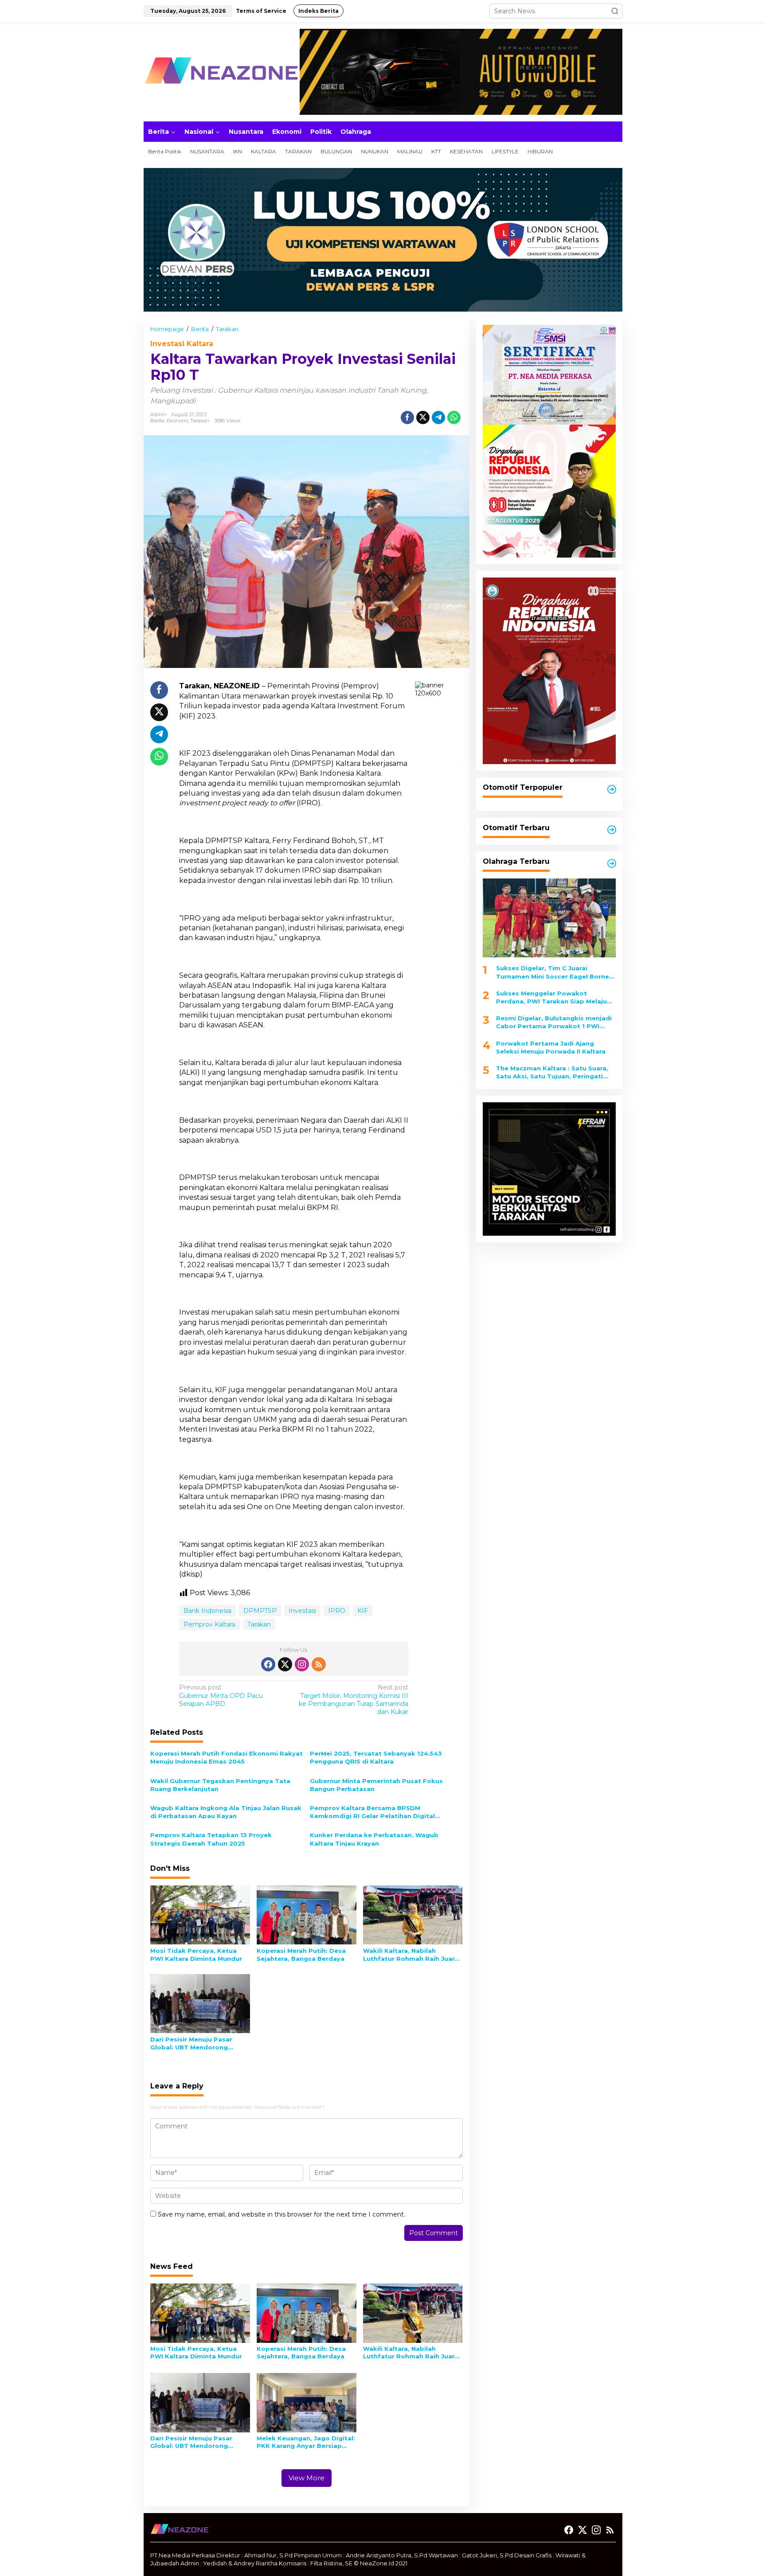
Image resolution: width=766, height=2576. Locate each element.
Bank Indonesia (207, 1611)
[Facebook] (268, 1664)
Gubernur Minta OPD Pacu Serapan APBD (221, 1695)
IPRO (337, 1611)
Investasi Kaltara (182, 344)
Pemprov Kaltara (209, 1624)
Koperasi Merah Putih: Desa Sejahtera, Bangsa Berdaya (301, 1955)
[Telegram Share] (438, 418)
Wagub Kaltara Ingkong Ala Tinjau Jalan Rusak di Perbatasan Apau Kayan (226, 1812)
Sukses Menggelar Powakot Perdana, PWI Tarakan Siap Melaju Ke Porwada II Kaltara (551, 997)
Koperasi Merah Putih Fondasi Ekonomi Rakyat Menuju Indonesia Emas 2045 (227, 1757)
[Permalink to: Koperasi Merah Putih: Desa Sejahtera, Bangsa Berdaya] (307, 1914)
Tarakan (200, 421)
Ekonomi (177, 421)
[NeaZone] (221, 71)
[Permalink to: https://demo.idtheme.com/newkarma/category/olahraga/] (612, 863)
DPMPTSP (260, 1611)
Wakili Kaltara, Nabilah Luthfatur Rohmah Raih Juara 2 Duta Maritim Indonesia (411, 1955)
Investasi (302, 1611)
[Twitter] (285, 1664)
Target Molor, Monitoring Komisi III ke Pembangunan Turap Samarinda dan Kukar (354, 1700)
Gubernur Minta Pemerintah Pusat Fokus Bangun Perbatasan (376, 1785)
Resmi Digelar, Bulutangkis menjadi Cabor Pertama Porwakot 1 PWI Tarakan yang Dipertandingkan (554, 1022)
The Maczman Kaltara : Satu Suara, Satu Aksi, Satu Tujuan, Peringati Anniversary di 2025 (552, 1072)
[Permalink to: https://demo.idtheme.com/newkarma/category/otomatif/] (612, 789)
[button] (615, 11)
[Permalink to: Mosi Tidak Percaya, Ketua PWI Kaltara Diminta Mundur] (200, 1914)
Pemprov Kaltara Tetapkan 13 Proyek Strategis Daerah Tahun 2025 (211, 1839)
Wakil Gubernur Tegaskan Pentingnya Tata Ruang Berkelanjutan (220, 1785)
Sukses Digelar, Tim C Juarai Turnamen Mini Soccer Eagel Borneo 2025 (555, 972)
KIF (363, 1611)
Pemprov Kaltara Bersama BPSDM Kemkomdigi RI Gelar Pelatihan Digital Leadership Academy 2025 (372, 1812)
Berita (157, 421)
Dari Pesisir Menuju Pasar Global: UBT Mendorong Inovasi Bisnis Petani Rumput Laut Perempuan (198, 2043)
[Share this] (407, 418)
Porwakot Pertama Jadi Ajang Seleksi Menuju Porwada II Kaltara (551, 1047)
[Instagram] (302, 1664)
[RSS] (319, 1664)
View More (307, 2478)
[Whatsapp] (454, 418)
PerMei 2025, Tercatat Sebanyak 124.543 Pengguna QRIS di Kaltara (376, 1757)
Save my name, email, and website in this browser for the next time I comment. (281, 2214)
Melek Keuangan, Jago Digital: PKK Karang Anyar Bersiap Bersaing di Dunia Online (306, 2442)
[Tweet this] (423, 418)
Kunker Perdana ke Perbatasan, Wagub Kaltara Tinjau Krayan (374, 1839)
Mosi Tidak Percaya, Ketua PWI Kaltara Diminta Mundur (196, 1955)
